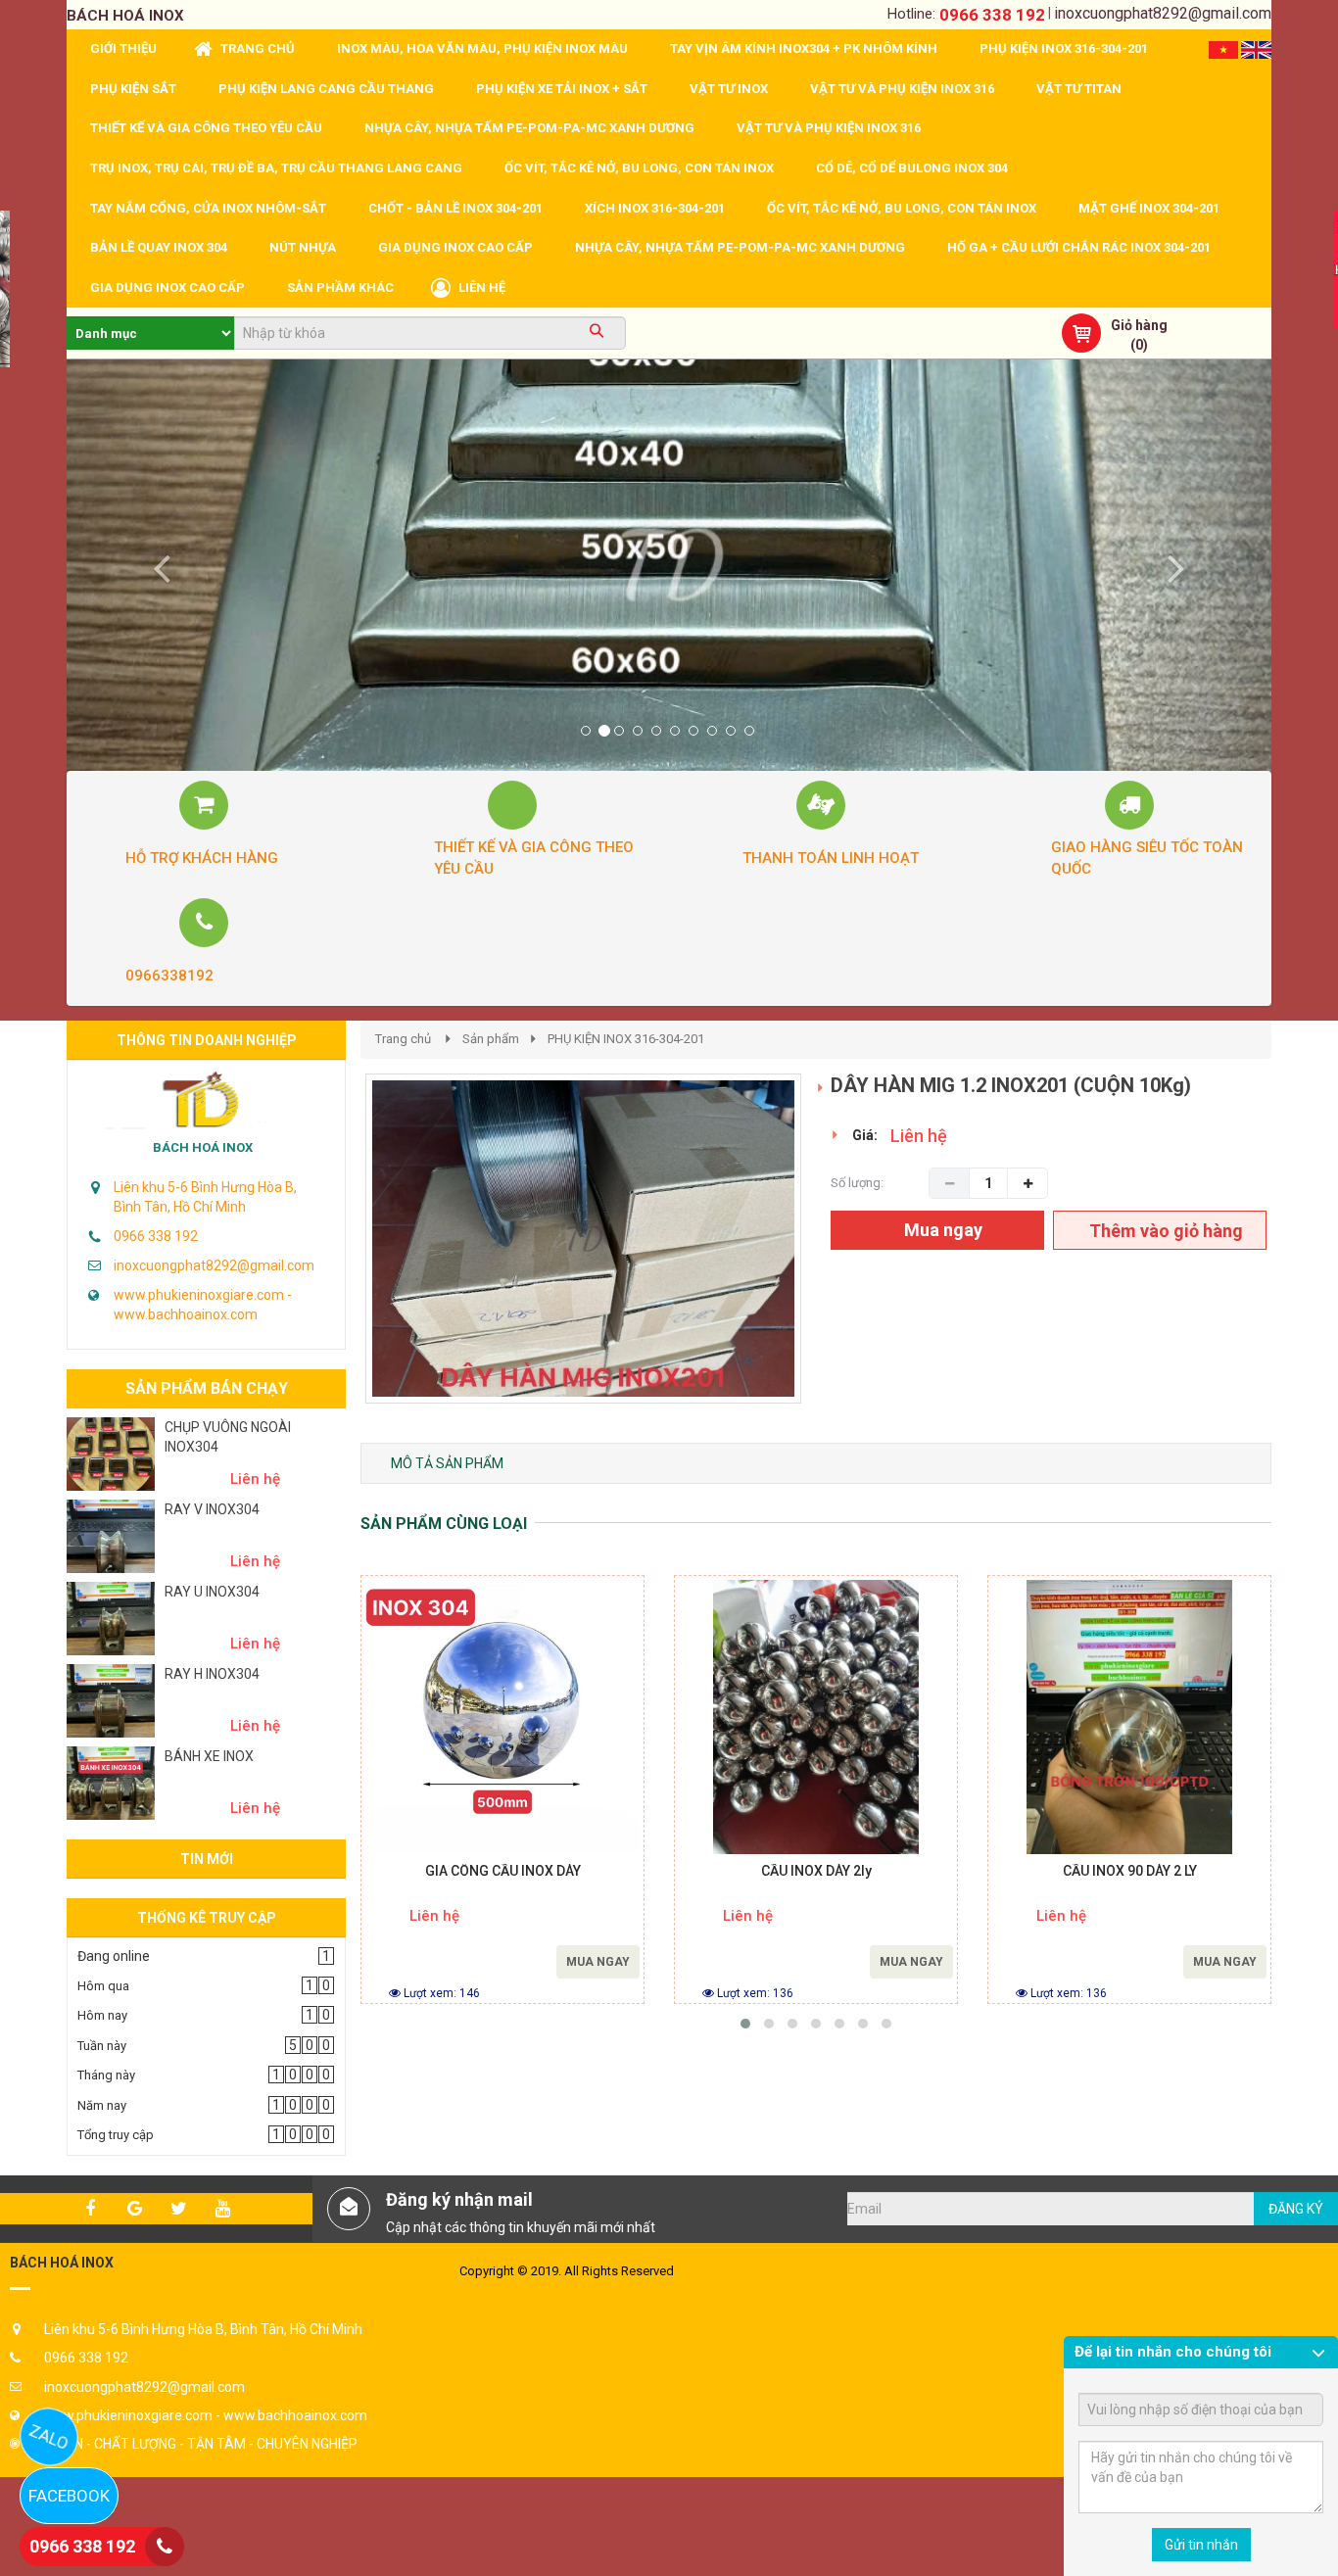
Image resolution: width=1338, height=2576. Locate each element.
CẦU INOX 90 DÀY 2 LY (1130, 1871)
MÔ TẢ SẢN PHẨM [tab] (447, 1463)
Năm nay (102, 2105)
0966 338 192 (992, 15)
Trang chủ (403, 1039)
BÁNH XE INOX (209, 1756)
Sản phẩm (491, 1039)
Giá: (865, 1135)
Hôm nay (102, 2015)
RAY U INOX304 (212, 1592)
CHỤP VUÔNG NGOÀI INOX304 (228, 1437)
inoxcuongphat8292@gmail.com (1163, 13)
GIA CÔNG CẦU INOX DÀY (503, 1871)
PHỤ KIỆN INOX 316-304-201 (626, 1039)
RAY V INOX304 (212, 1509)
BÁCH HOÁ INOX (203, 1147)
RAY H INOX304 (212, 1674)
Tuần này (102, 2046)
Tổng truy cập (116, 2135)
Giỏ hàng (1139, 325)
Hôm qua (103, 1986)
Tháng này (106, 2075)
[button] (157, 565)
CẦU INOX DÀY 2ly (816, 1871)
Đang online (114, 1956)
